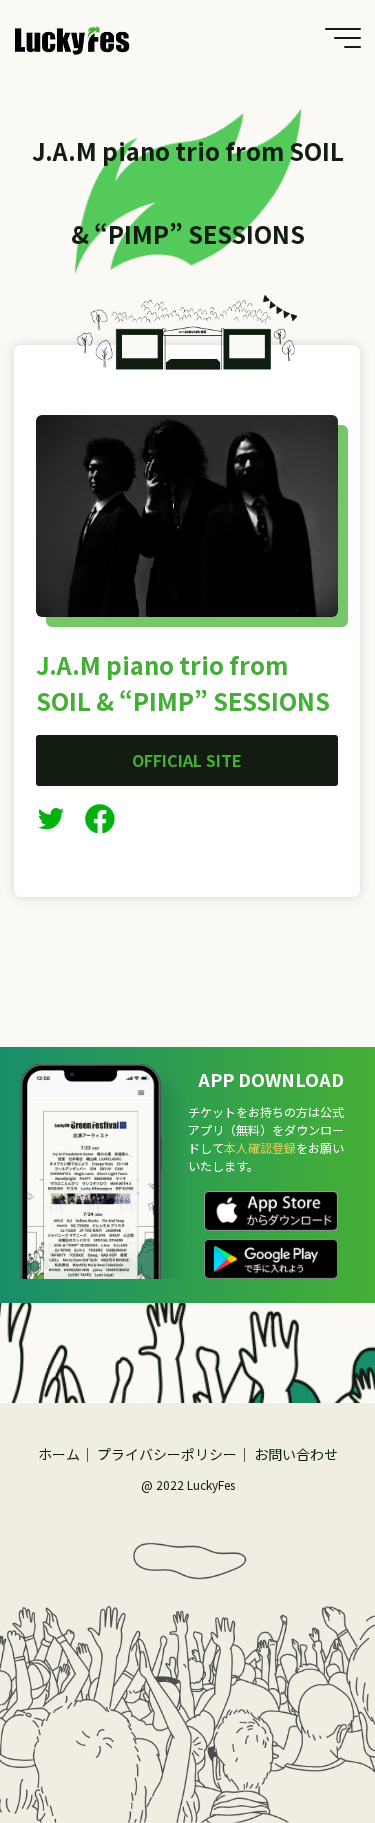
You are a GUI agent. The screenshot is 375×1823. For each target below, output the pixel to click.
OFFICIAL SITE (188, 760)
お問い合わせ (296, 1454)
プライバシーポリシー (167, 1454)
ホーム (59, 1454)
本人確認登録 (260, 1147)
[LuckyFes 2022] (72, 37)
